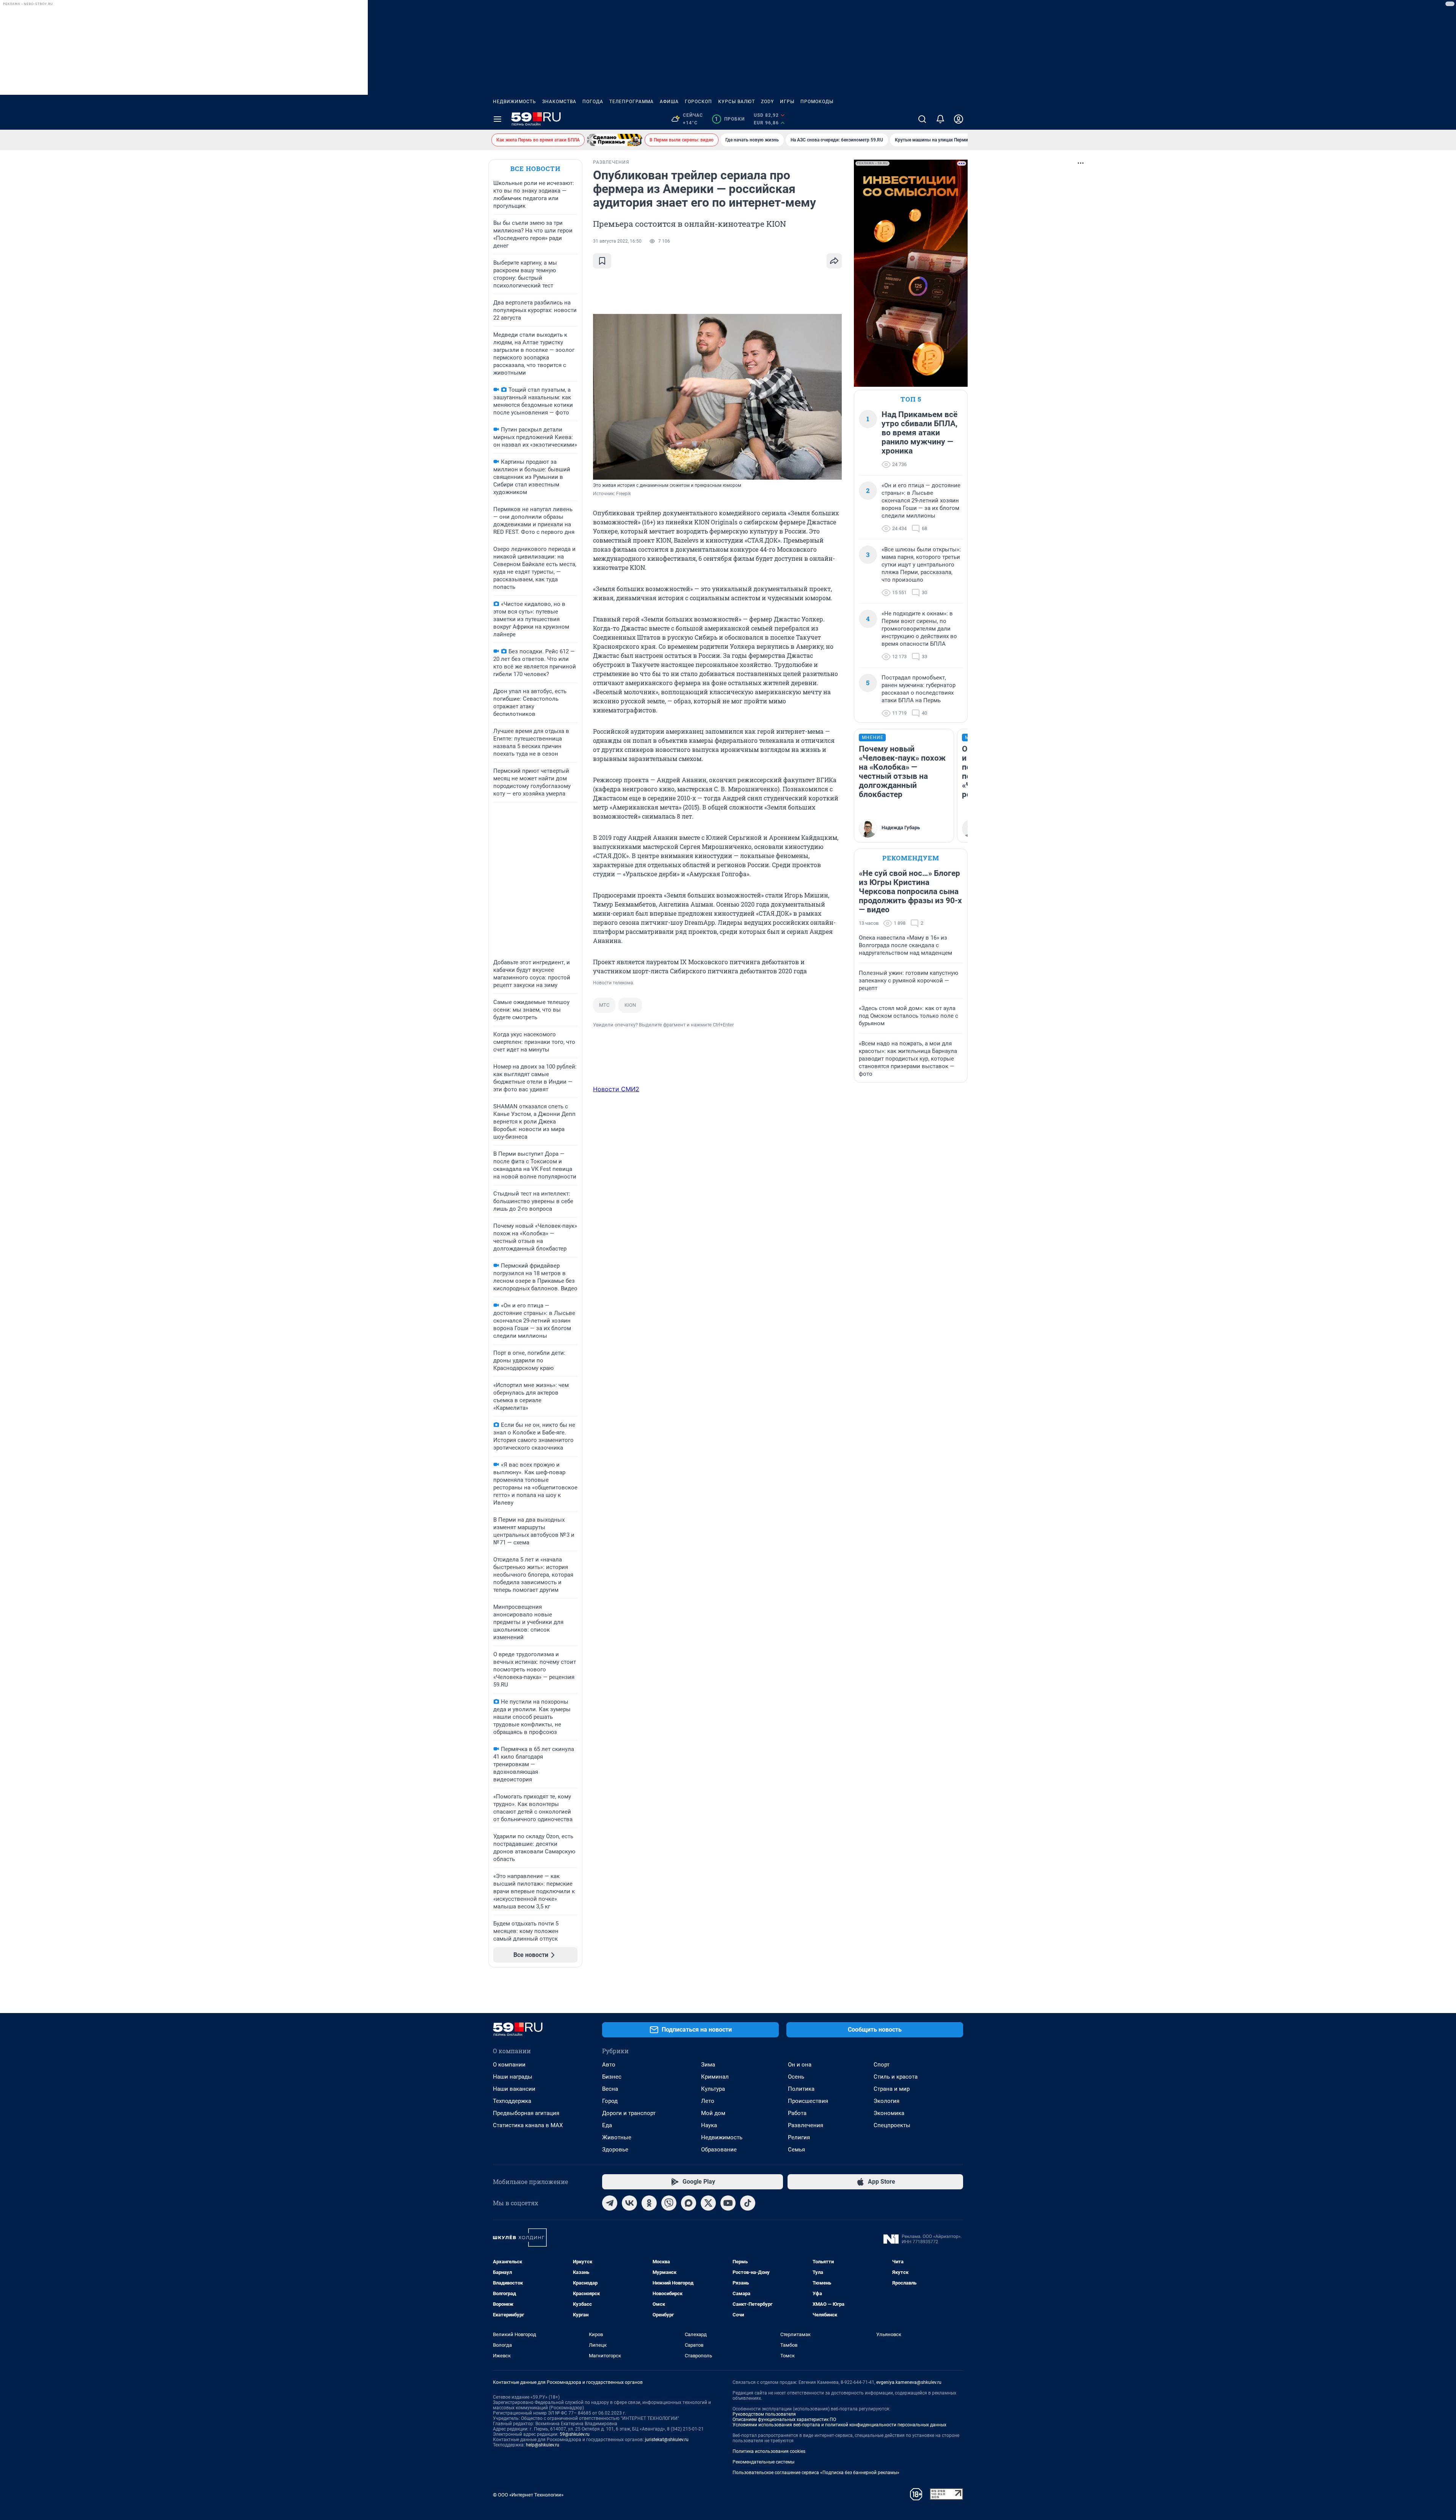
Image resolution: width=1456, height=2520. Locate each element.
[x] (708, 2203)
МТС (604, 1005)
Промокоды (817, 102)
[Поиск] (922, 119)
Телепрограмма (632, 102)
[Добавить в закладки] (602, 261)
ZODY (767, 102)
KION (630, 1005)
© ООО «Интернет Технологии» (528, 2495)
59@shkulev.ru (575, 2434)
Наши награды (513, 2077)
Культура (713, 2089)
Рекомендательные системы (763, 2462)
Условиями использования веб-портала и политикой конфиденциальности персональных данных (839, 2425)
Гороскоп (698, 102)
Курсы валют (737, 102)
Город (610, 2101)
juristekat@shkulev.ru (667, 2440)
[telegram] (610, 2203)
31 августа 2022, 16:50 (617, 241)
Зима (708, 2065)
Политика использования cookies (769, 2451)
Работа (797, 2113)
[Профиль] (959, 119)
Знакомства (559, 102)
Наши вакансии (514, 2089)
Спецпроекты (892, 2125)
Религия (799, 2137)
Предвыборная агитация (526, 2113)
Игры (787, 102)
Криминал (715, 2077)
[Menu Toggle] (497, 119)
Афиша (669, 102)
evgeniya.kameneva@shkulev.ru (909, 2382)
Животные (617, 2137)
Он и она (800, 2065)
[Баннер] (615, 140)
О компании (509, 2065)
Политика (801, 2089)
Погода (593, 102)
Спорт (882, 2065)
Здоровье (615, 2150)
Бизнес (612, 2077)
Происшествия (808, 2101)
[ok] (649, 2203)
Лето (708, 2101)
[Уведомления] (940, 119)
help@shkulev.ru (543, 2445)
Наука (709, 2125)
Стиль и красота (896, 2077)
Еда (607, 2125)
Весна (610, 2089)
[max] (689, 2203)
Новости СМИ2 (616, 1089)
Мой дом (713, 2113)
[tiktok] (748, 2203)
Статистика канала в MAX (528, 2125)
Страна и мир (892, 2089)
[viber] (669, 2203)
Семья (796, 2150)
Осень (796, 2077)
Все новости (535, 169)
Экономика (889, 2113)
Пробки (730, 119)
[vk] (629, 2203)
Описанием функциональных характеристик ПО (784, 2420)
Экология (886, 2101)
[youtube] (728, 2203)
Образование (719, 2150)
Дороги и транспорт (629, 2113)
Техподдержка (512, 2101)
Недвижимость (515, 102)
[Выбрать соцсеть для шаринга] (834, 261)
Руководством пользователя (764, 2414)
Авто (609, 2065)
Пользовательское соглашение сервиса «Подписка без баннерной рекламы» (816, 2473)
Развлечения (806, 2125)
